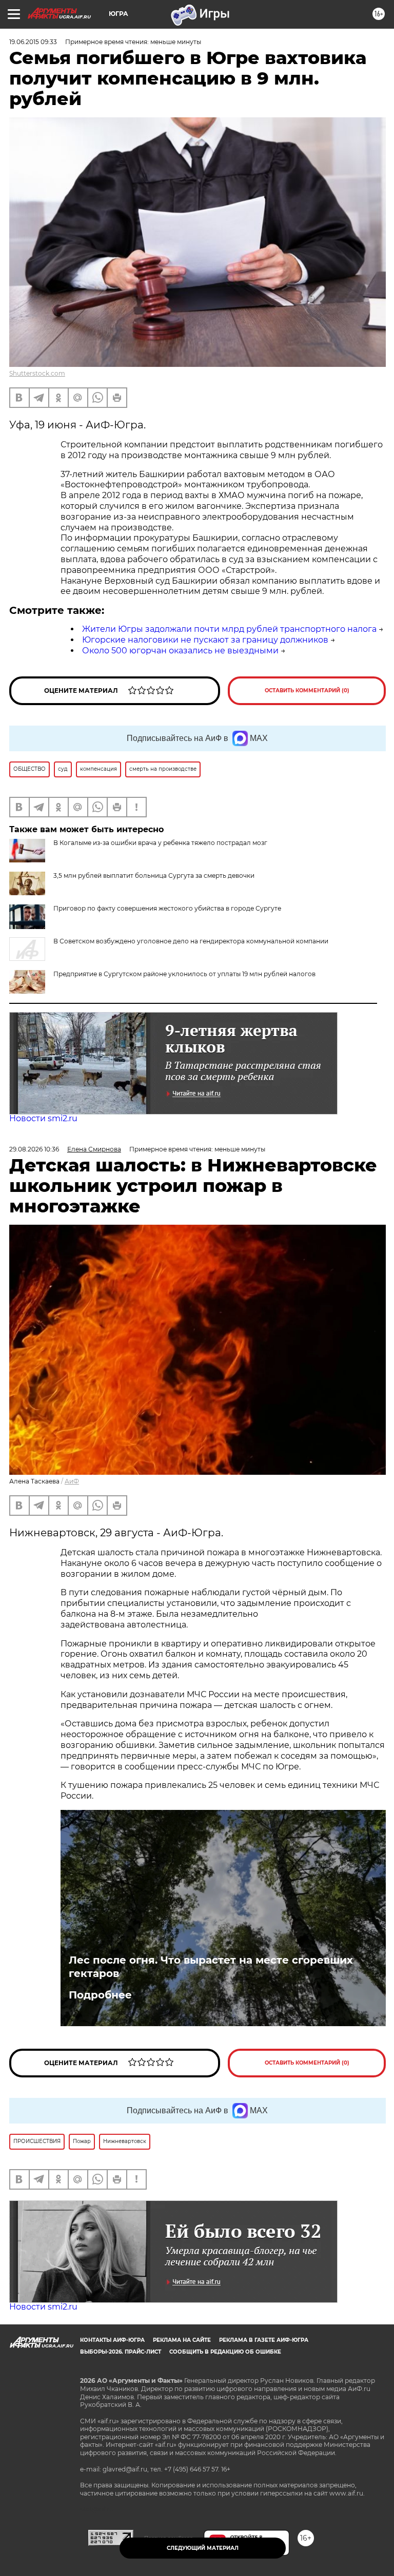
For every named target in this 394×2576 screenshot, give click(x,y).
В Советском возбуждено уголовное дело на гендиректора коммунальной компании (191, 941)
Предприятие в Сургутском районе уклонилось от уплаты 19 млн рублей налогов (184, 974)
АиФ (72, 1481)
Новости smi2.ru (43, 1118)
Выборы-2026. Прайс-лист (121, 2352)
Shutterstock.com (37, 373)
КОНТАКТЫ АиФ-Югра (112, 2340)
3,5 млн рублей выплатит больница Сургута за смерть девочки (154, 875)
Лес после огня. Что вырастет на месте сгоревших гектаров (211, 1967)
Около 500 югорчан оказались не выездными (180, 651)
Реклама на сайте (182, 2340)
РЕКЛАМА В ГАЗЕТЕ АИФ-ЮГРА (264, 2340)
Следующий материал (203, 2548)
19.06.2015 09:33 (33, 42)
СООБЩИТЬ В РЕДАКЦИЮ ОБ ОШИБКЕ (225, 2352)
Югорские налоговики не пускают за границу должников (205, 640)
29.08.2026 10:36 (34, 1149)
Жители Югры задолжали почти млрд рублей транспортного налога (229, 629)
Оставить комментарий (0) (307, 691)
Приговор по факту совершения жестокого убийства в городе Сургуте (167, 908)
